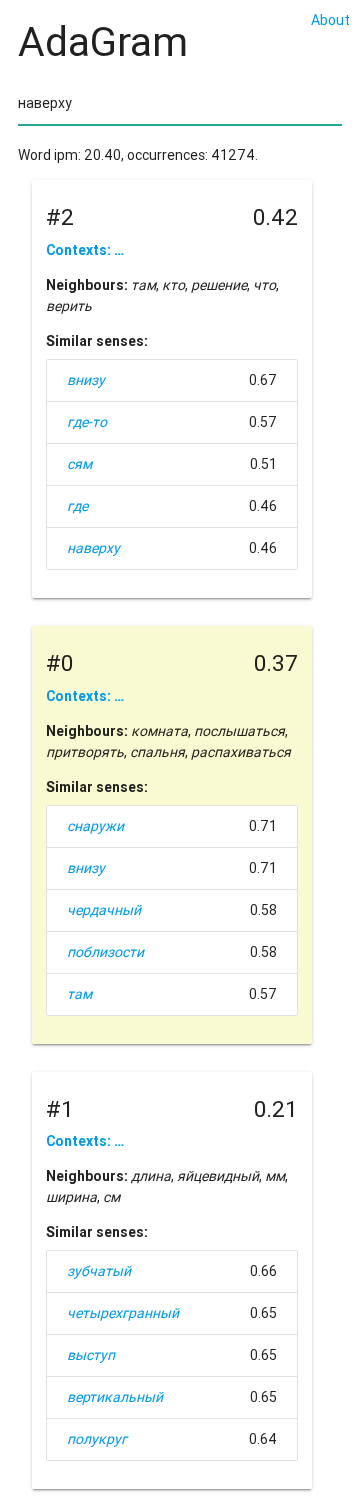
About (330, 20)
